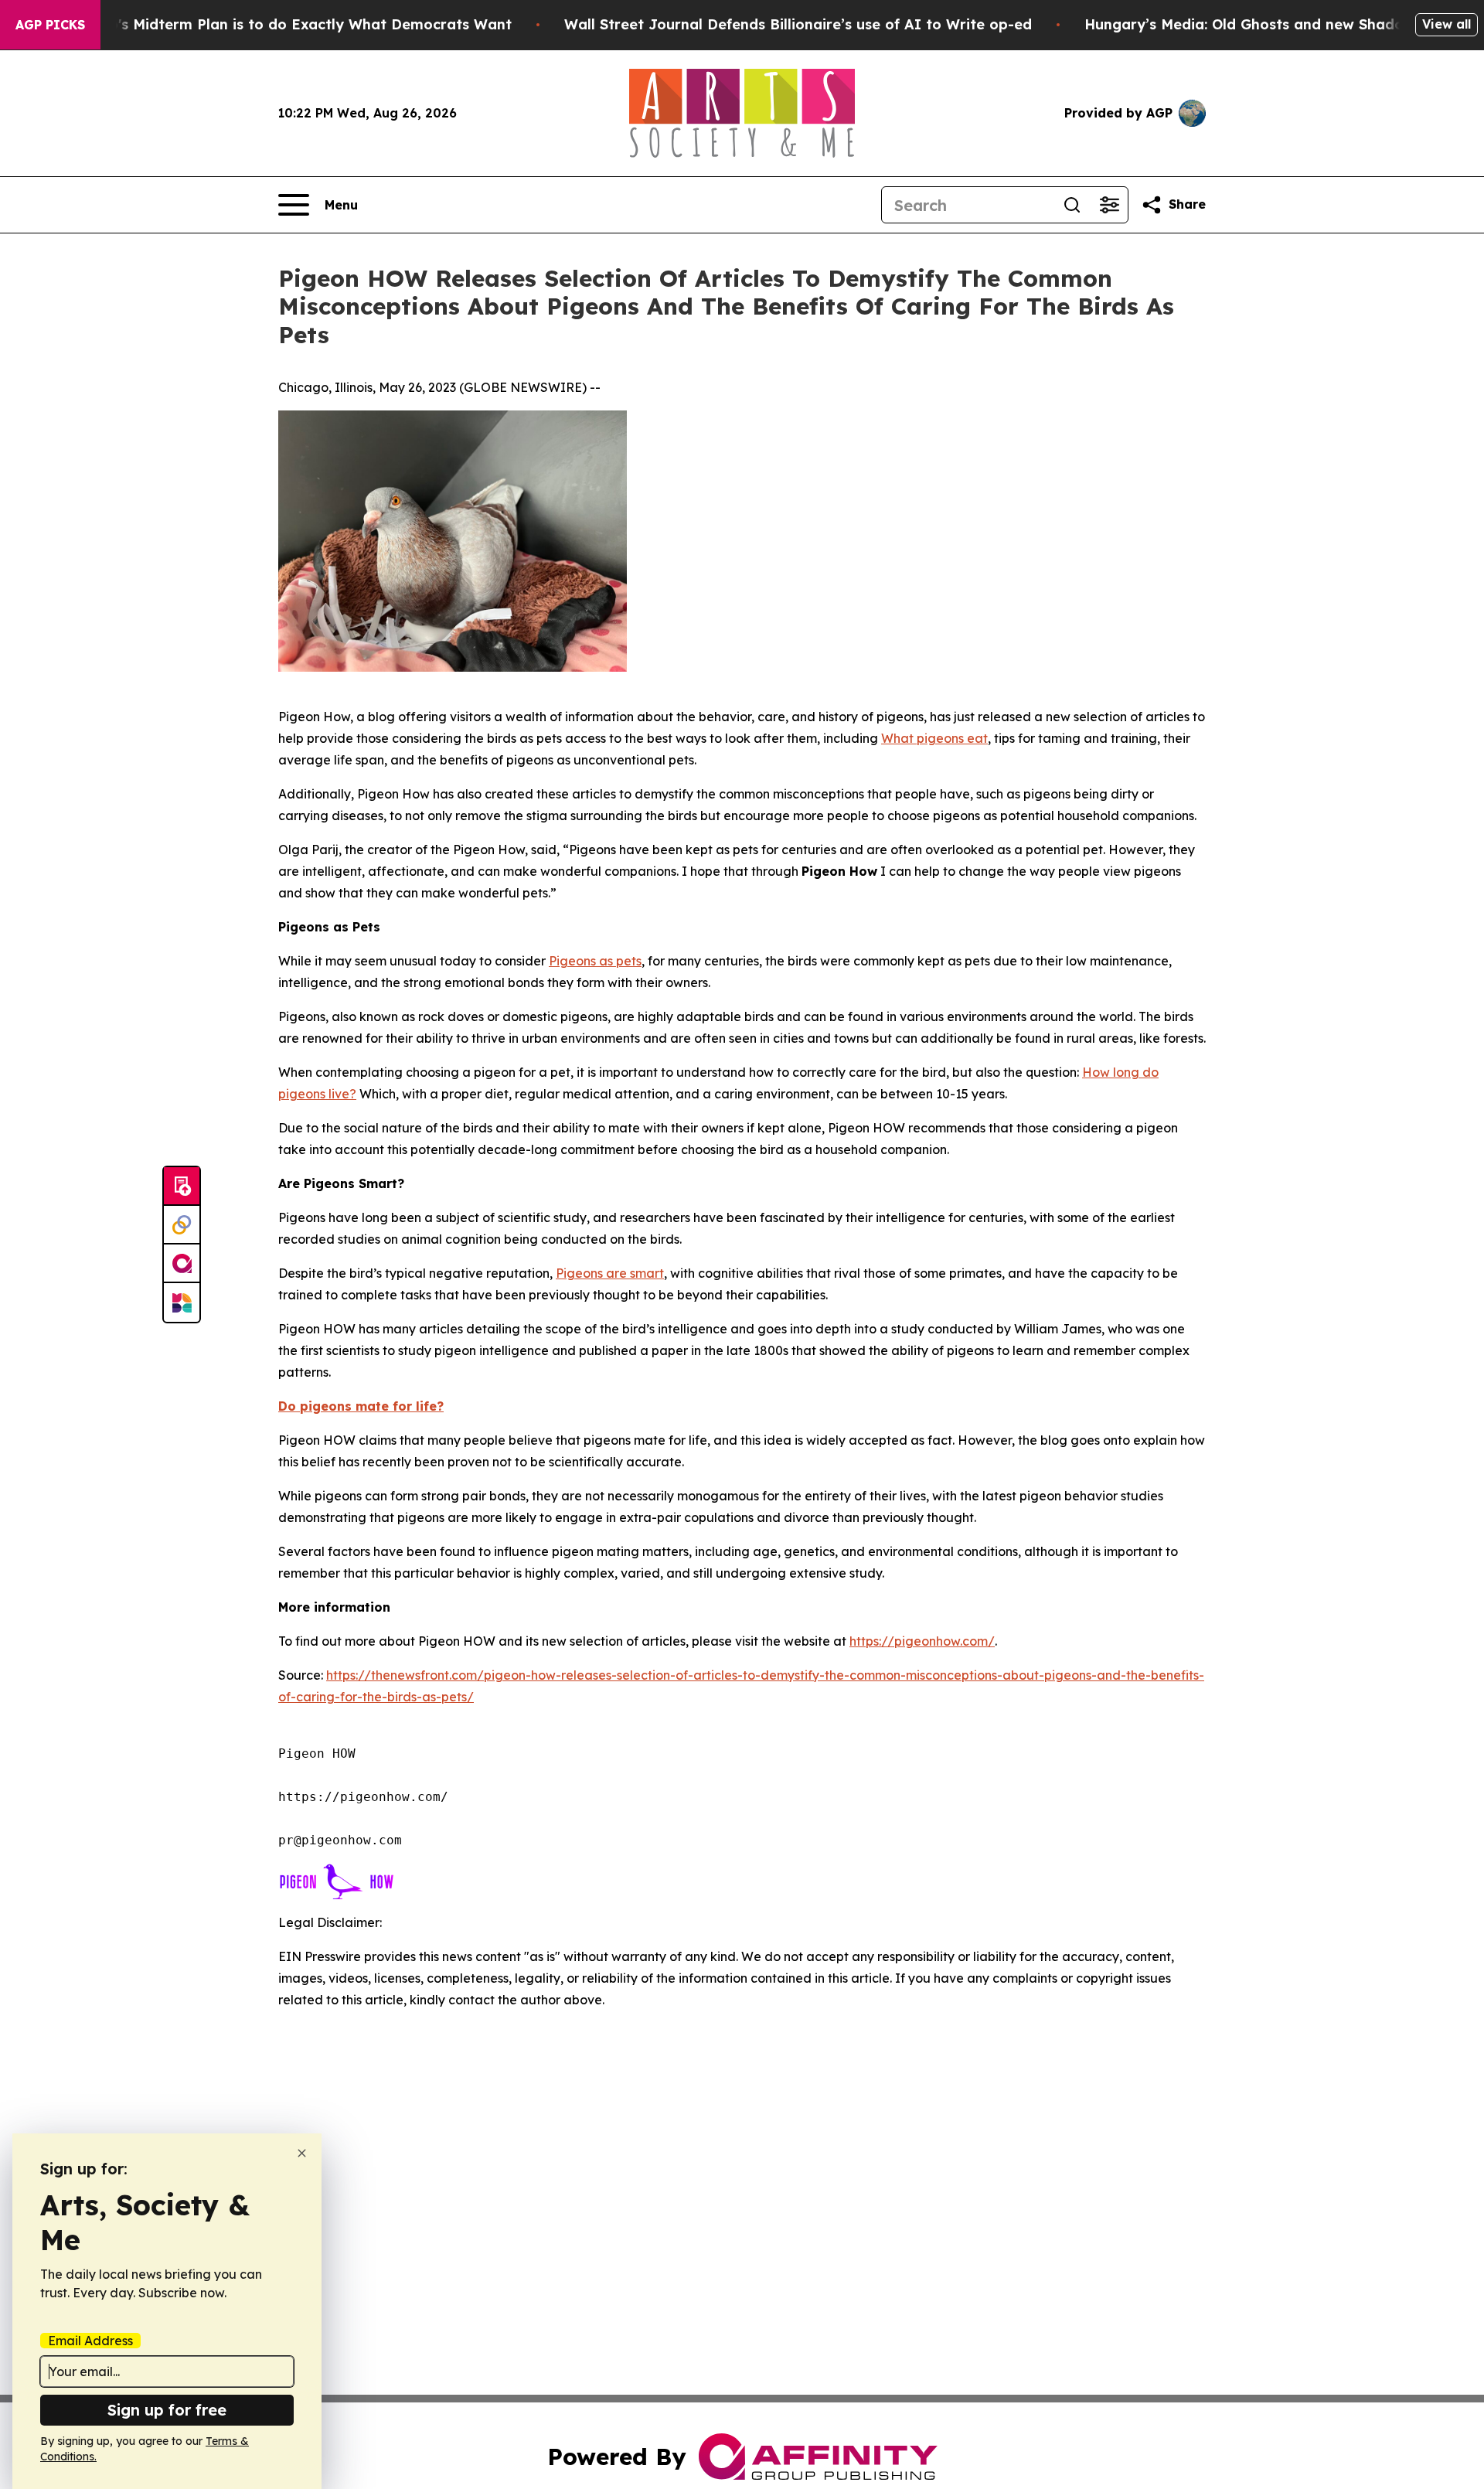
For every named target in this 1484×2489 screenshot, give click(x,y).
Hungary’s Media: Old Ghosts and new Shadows (1253, 24)
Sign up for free (167, 2410)
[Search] (1072, 205)
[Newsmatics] (182, 1302)
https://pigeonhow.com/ (922, 1641)
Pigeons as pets (595, 961)
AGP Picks (50, 25)
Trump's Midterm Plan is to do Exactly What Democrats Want (292, 24)
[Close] (302, 2153)
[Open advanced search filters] (1109, 205)
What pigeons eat (934, 738)
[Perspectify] (182, 1225)
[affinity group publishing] (182, 1264)
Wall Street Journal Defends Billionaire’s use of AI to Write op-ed (798, 24)
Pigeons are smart (610, 1273)
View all (1447, 24)
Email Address (90, 2341)
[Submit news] (182, 1187)
